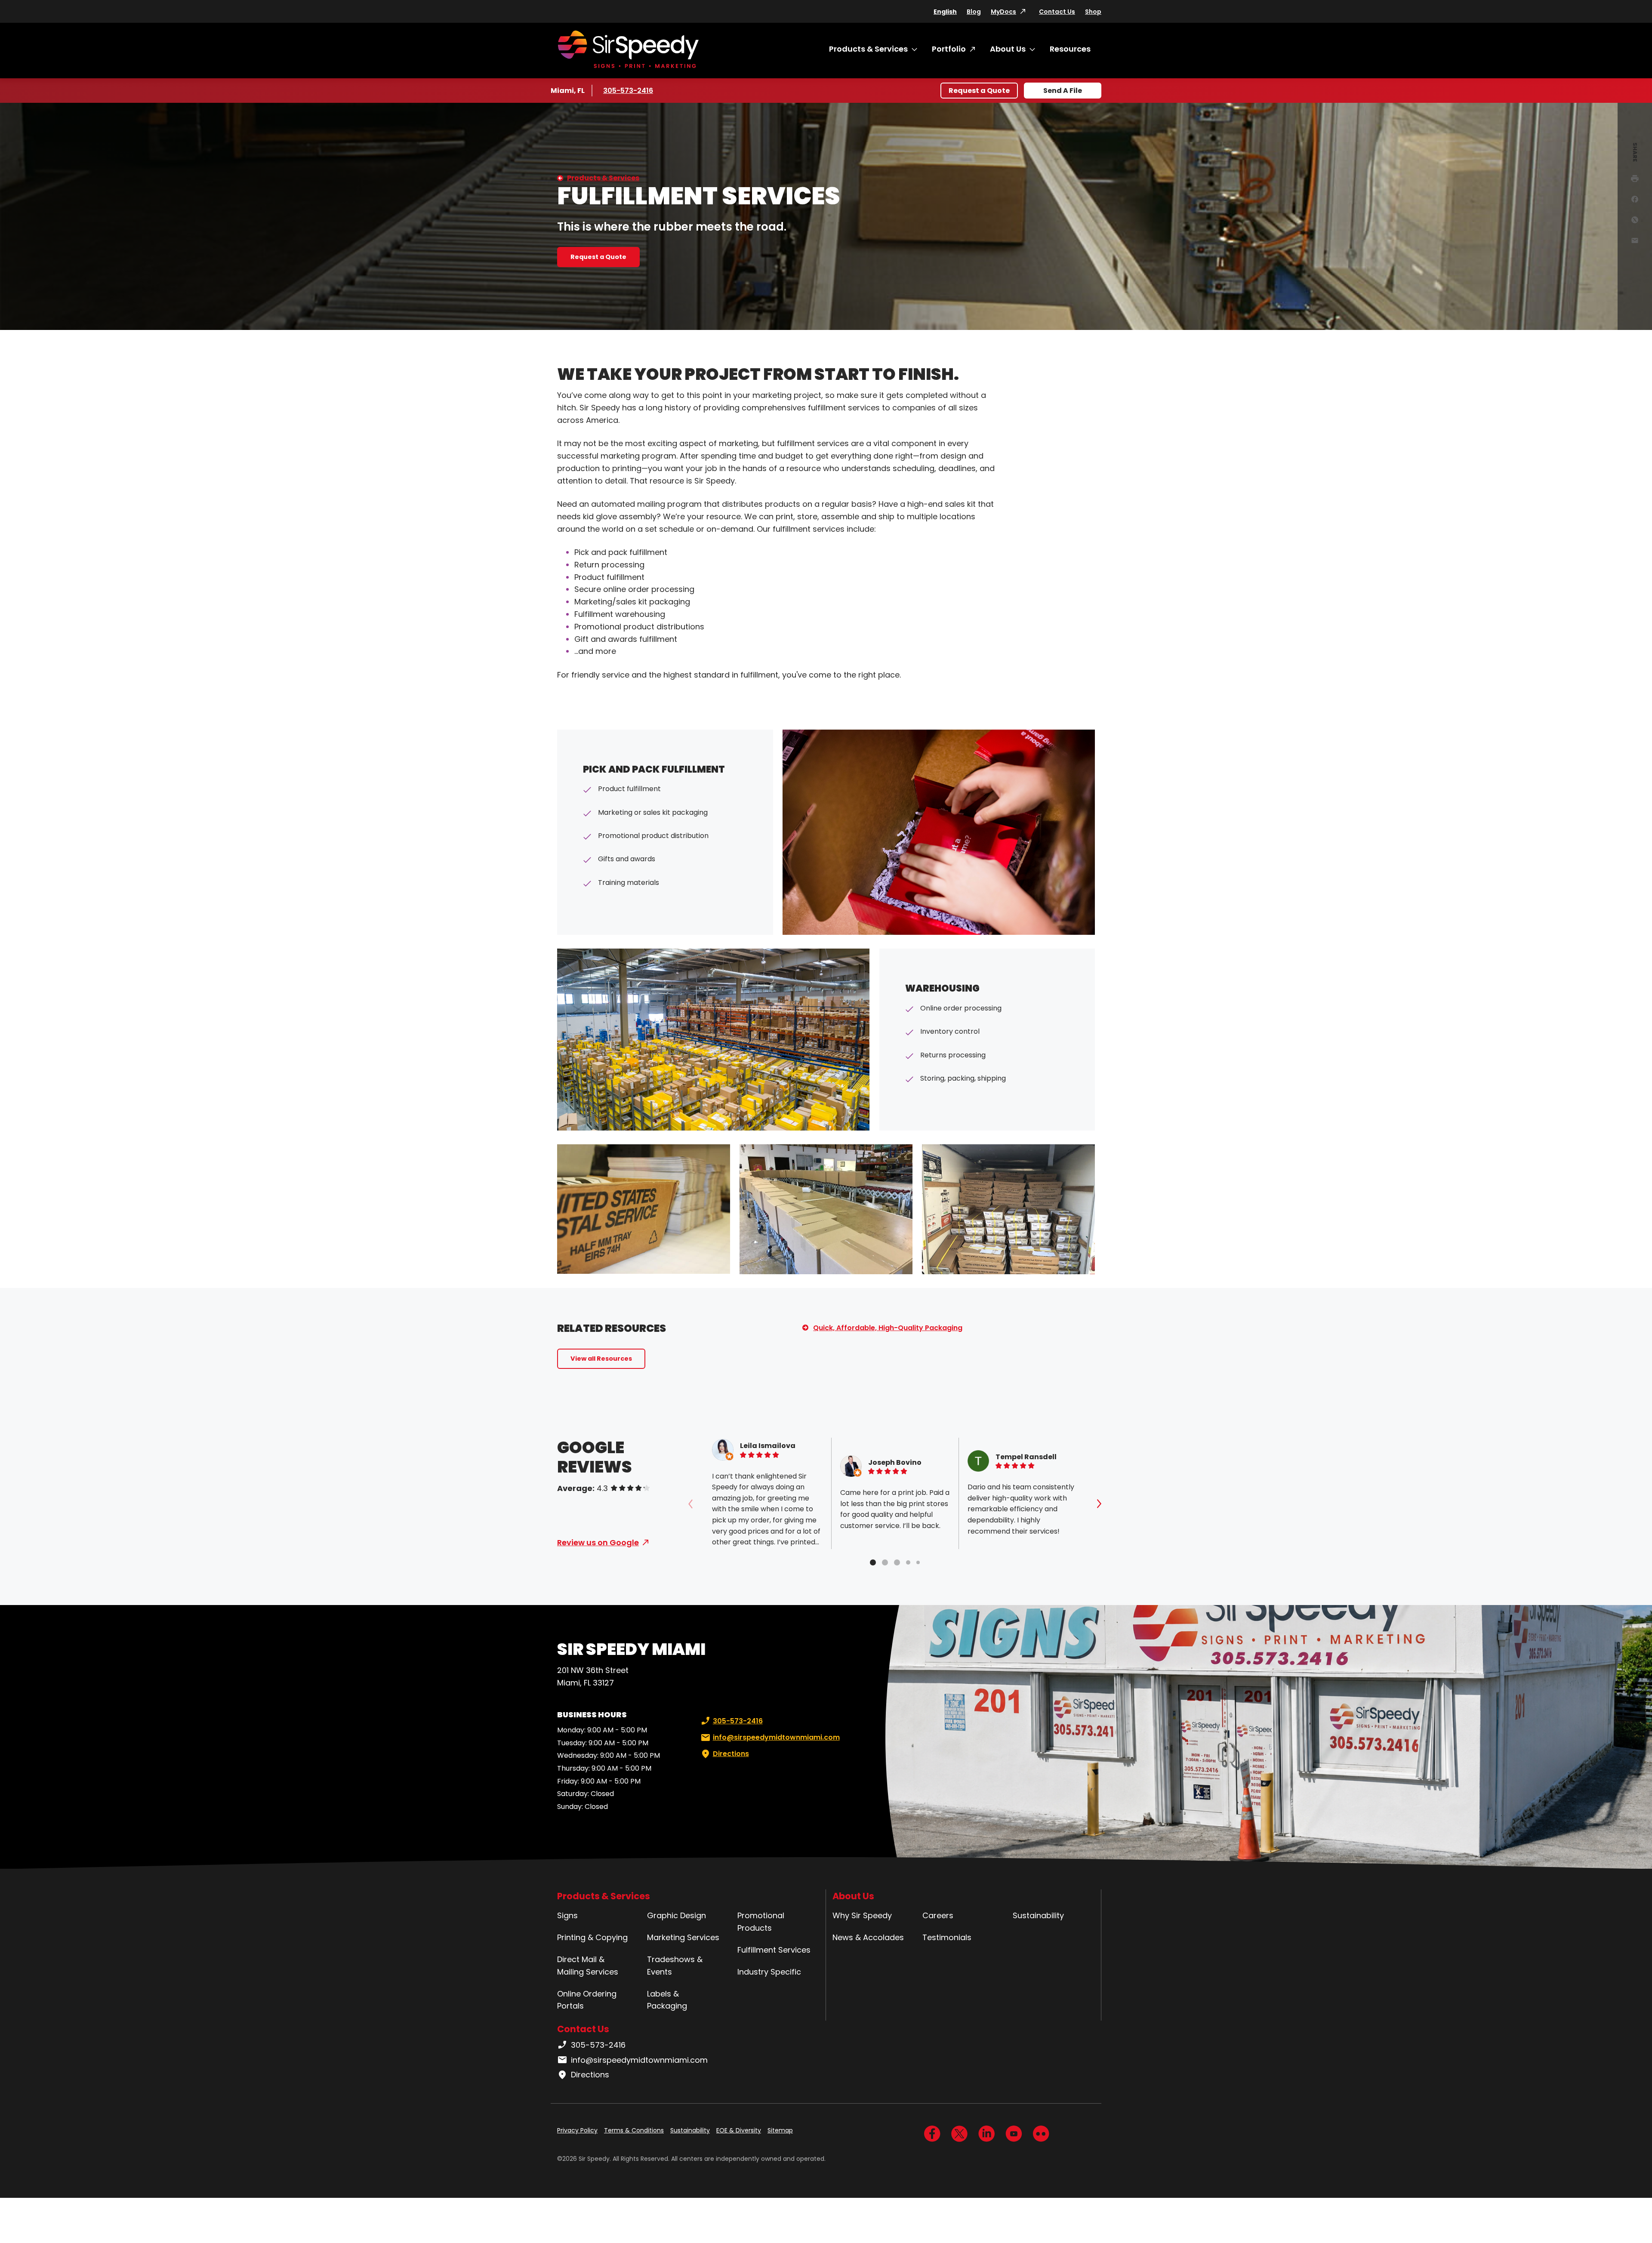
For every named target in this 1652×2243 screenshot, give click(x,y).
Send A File (1063, 91)
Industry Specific (769, 1972)
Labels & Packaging (667, 2000)
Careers (938, 1915)
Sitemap (780, 2130)
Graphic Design (677, 1915)
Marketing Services (683, 1937)
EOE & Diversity (739, 2130)
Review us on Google (598, 1542)
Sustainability (1038, 1915)
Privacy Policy (577, 2130)
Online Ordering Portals (587, 2000)
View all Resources (601, 1359)
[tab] (873, 1562)
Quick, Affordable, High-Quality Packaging (888, 1328)
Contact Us (1057, 12)
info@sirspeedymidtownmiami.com (776, 1737)
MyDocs (1003, 12)
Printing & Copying (592, 1937)
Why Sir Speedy (862, 1915)
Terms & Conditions (634, 2130)
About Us (1008, 49)
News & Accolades (868, 1937)
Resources (1070, 49)
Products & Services (868, 49)
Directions (731, 1754)
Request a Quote (979, 91)
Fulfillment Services (774, 1950)
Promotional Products (761, 1922)
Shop (1093, 12)
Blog (974, 12)
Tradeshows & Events (675, 1966)
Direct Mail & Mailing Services (588, 1966)
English (945, 12)
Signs (567, 1915)
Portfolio (949, 49)
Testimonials (947, 1937)
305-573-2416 (629, 91)
